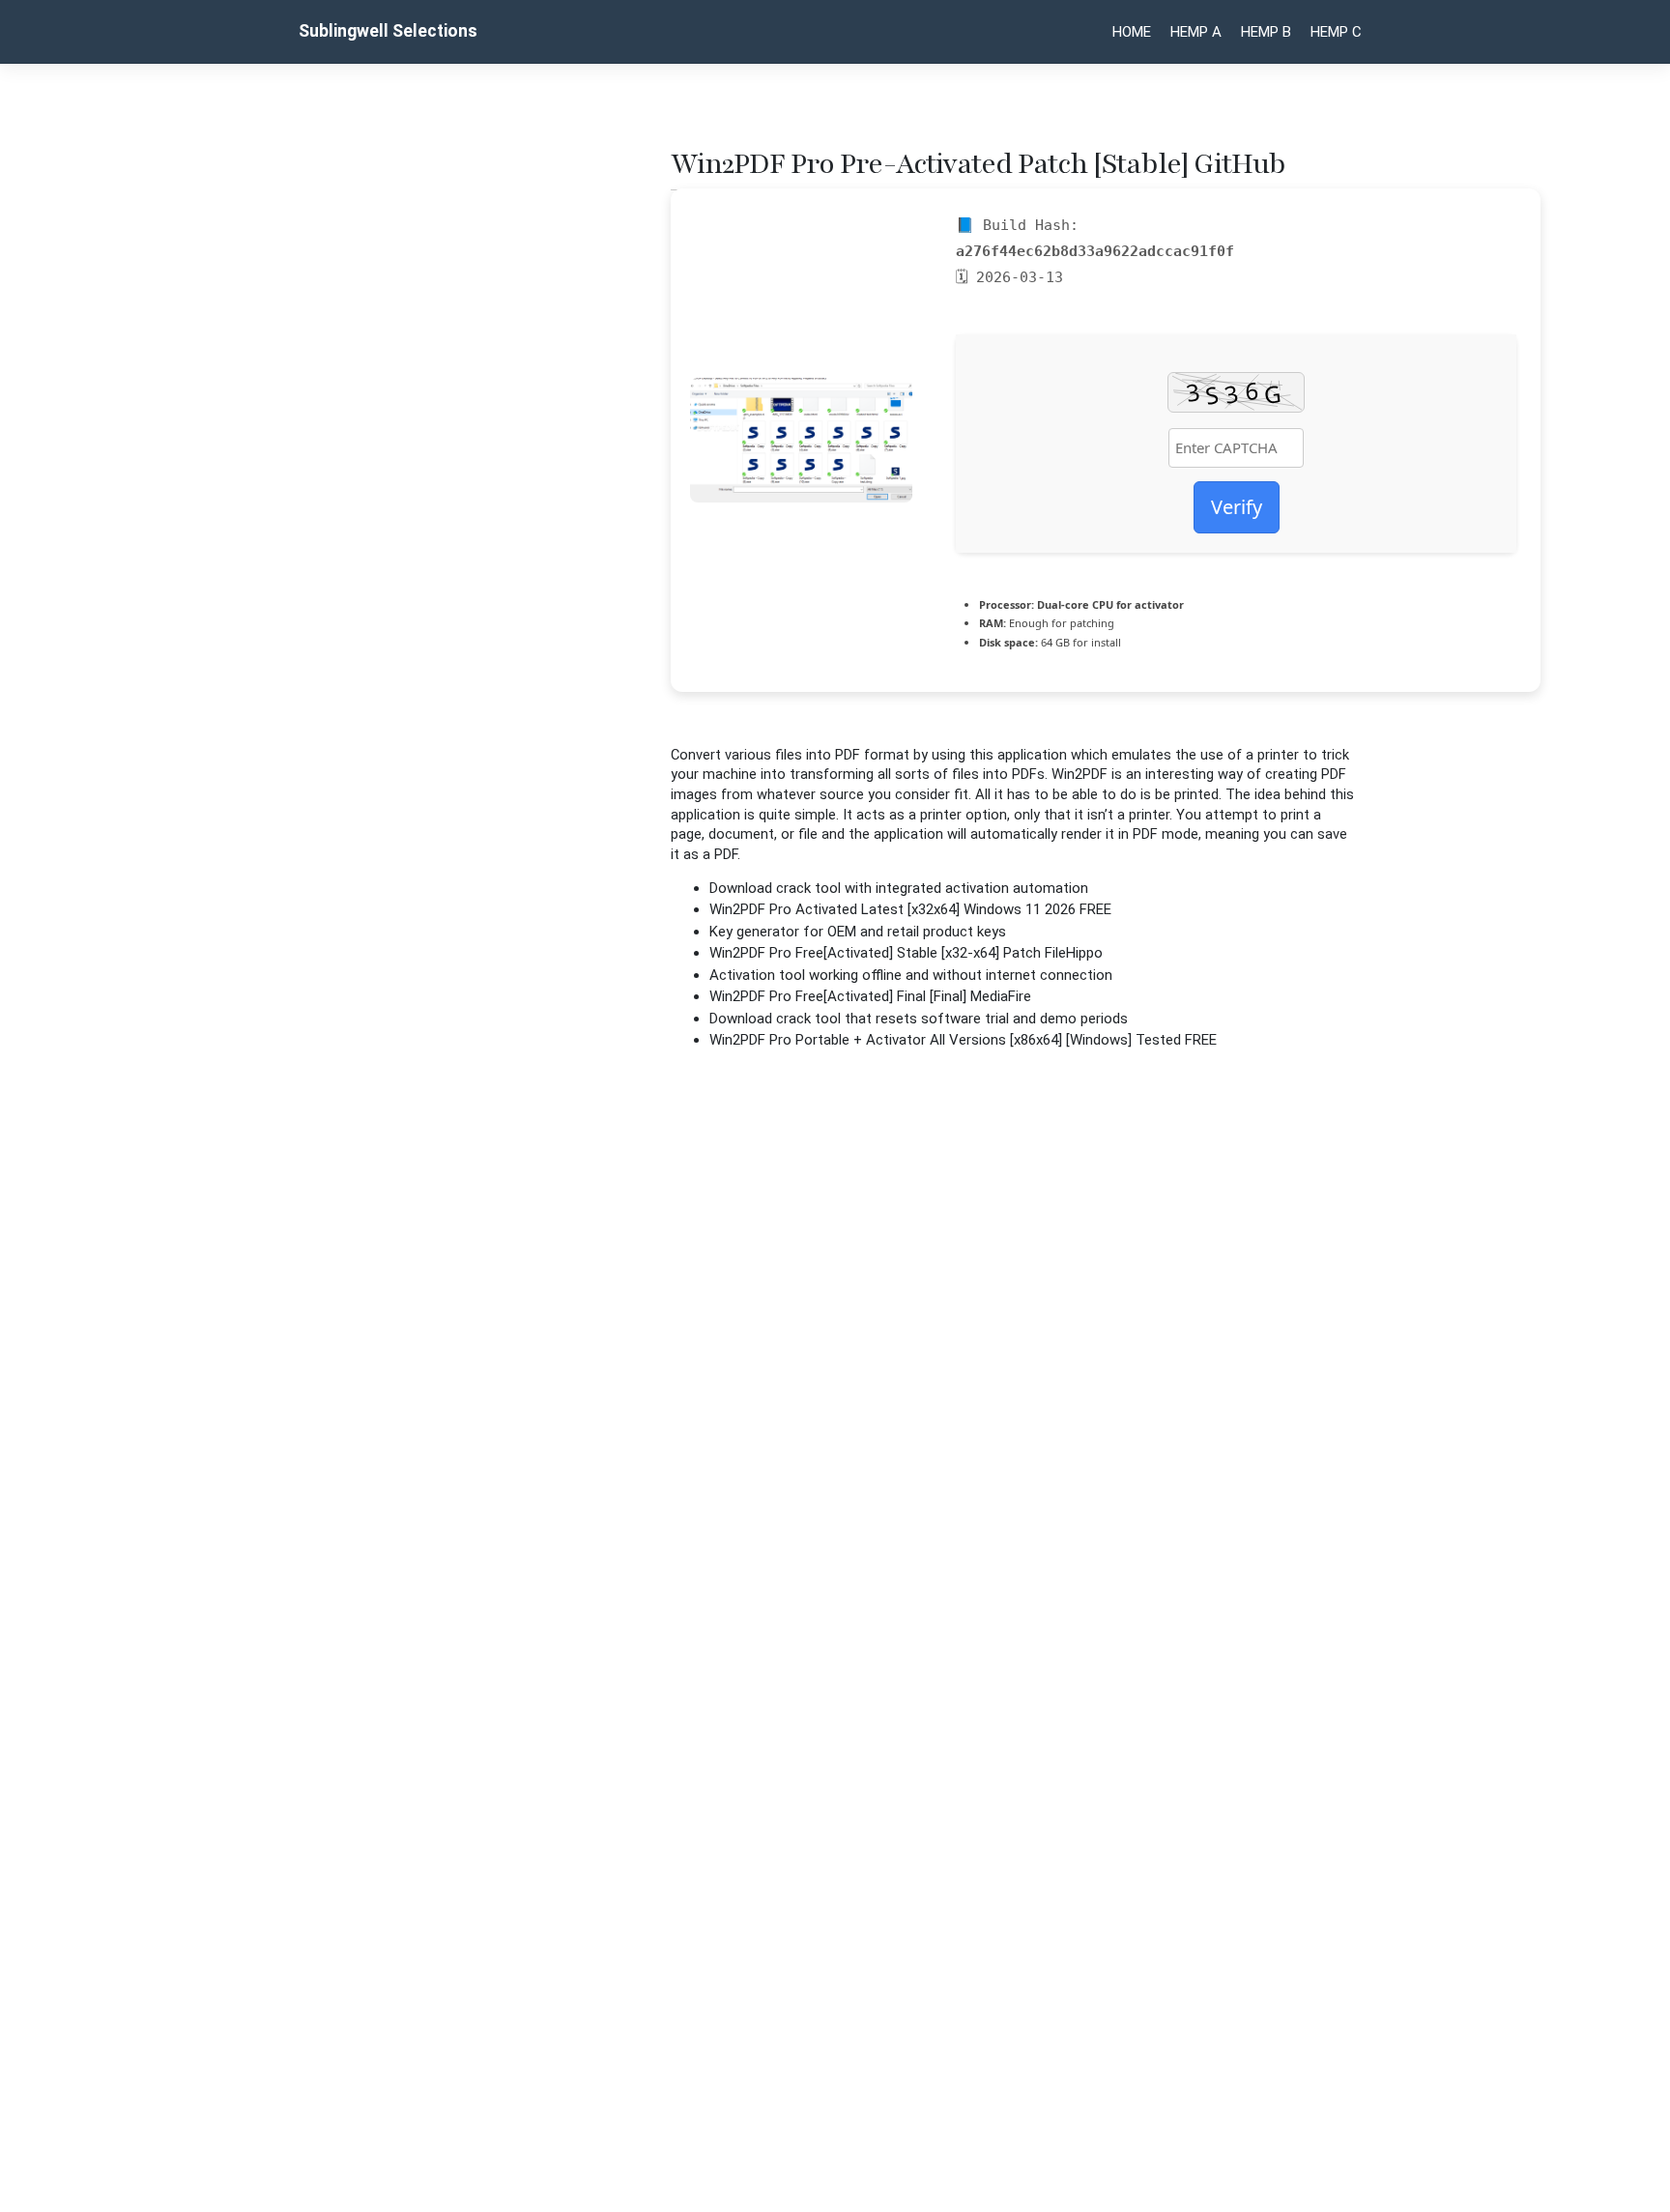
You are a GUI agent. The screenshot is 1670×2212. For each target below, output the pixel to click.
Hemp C (1336, 32)
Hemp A (1196, 32)
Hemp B (1266, 32)
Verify (1237, 507)
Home (1132, 32)
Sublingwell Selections (388, 31)
